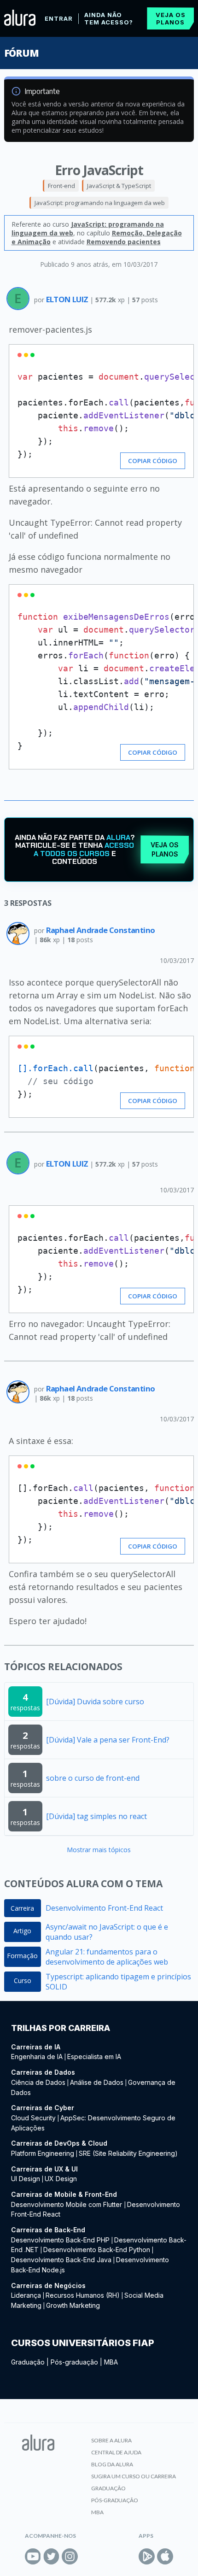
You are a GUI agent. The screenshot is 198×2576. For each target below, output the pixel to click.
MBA (111, 2362)
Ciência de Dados (38, 2082)
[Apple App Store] (165, 2556)
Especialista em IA (94, 2057)
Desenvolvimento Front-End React (104, 1908)
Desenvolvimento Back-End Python (97, 2250)
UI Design (26, 2179)
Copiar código (153, 461)
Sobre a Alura (111, 2440)
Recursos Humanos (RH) (83, 2295)
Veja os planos (171, 18)
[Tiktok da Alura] (88, 2556)
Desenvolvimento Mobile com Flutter (67, 2204)
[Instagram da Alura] (70, 2556)
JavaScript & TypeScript (119, 186)
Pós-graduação (74, 2362)
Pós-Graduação (115, 2500)
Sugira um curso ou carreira (134, 2476)
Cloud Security (33, 2118)
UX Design (61, 2179)
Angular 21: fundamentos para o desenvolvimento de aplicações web (107, 1957)
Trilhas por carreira (61, 2028)
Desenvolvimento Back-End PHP (60, 2240)
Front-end (61, 186)
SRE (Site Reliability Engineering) (128, 2153)
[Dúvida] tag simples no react (96, 1816)
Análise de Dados (97, 2082)
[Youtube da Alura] (33, 2556)
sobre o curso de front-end (93, 1778)
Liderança (26, 2295)
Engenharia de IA (37, 2057)
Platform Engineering (43, 2153)
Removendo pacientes (124, 242)
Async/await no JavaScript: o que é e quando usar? (107, 1932)
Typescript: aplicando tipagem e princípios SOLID (118, 1982)
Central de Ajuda (116, 2452)
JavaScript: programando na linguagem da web (100, 203)
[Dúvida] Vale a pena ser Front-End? (108, 1740)
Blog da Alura (112, 2464)
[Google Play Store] (147, 2556)
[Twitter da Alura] (51, 2556)
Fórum (21, 53)
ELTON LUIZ (68, 299)
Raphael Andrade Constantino (101, 930)
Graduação (28, 2362)
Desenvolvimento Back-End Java (61, 2260)
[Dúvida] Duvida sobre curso (95, 1702)
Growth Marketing (73, 2305)
